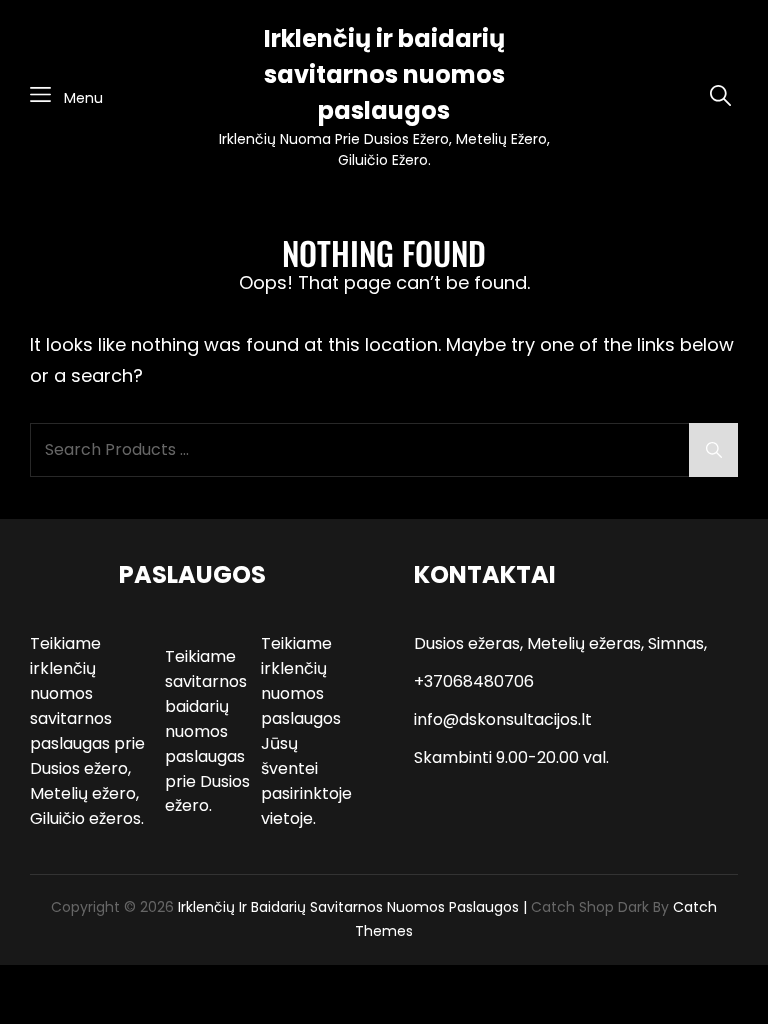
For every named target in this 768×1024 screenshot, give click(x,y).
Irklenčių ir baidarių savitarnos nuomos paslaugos (384, 74)
